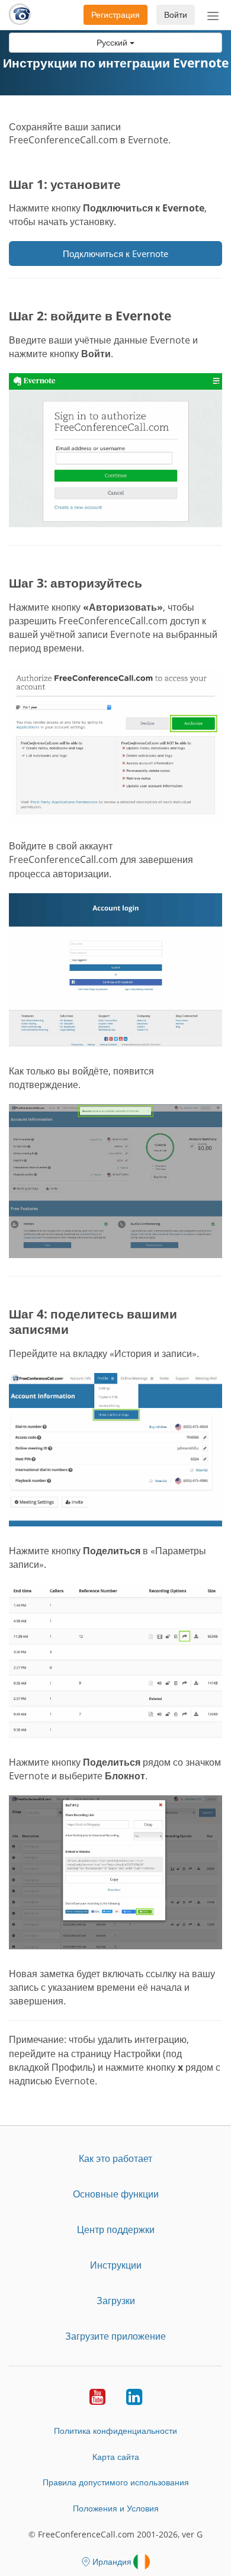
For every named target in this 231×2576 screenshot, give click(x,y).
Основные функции (116, 2194)
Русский (113, 42)
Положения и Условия (116, 2508)
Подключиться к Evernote (115, 254)
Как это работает (115, 2158)
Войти (176, 15)
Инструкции (116, 2265)
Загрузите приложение (115, 2336)
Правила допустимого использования (116, 2482)
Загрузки (116, 2301)
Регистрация (115, 15)
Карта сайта (116, 2457)
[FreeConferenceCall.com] (20, 15)
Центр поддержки (116, 2229)
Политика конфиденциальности (115, 2431)
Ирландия (112, 2561)
